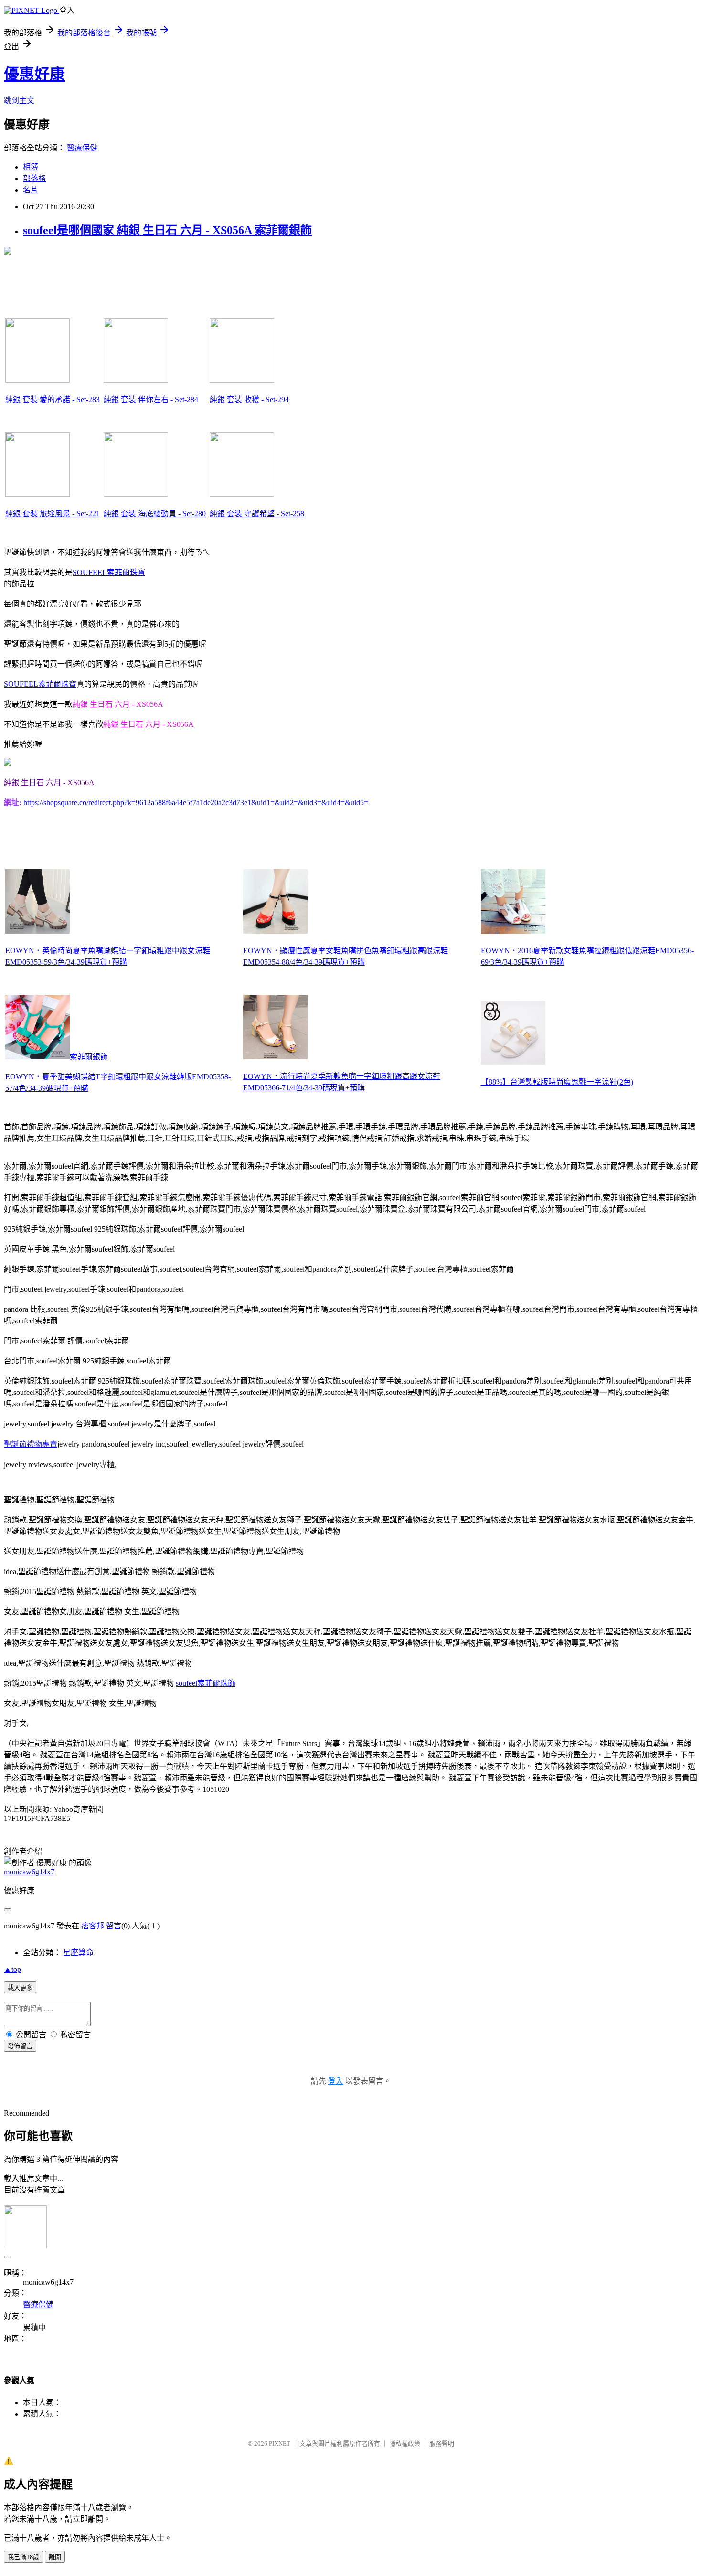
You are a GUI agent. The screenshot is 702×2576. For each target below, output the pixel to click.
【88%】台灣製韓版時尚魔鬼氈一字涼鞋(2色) (557, 1082)
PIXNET (280, 2443)
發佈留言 (20, 2046)
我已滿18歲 (23, 2557)
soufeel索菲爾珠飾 (206, 1683)
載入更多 (20, 1988)
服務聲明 (442, 2443)
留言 (114, 1926)
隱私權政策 (405, 2443)
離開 (55, 2557)
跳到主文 (19, 101)
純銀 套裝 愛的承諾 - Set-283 (53, 399)
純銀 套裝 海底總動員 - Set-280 (155, 514)
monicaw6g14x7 (29, 1872)
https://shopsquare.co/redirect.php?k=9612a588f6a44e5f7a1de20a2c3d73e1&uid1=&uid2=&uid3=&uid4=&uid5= (196, 803)
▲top (12, 1969)
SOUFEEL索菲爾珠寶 (109, 572)
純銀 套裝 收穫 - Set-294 (249, 399)
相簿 (31, 167)
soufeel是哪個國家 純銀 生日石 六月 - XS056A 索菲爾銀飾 (167, 230)
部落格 (34, 178)
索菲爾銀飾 (89, 1057)
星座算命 (78, 1953)
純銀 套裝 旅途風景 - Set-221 (53, 514)
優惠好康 (34, 74)
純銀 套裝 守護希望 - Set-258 (257, 514)
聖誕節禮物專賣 (31, 1444)
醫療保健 (82, 148)
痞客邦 (93, 1926)
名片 (31, 190)
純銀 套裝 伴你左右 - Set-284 (151, 399)
